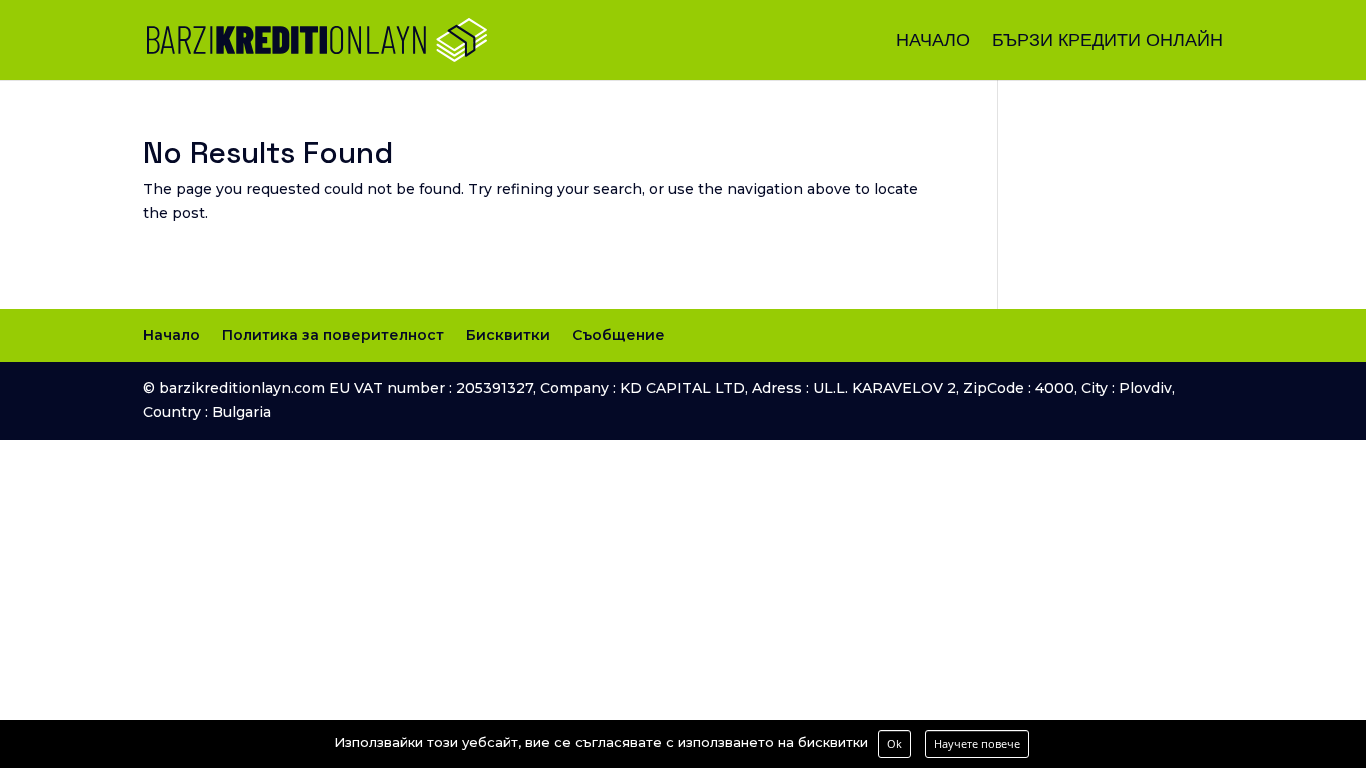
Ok (894, 743)
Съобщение (618, 335)
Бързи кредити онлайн (1107, 42)
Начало (933, 42)
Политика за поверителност (333, 335)
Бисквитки (508, 335)
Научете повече (977, 743)
